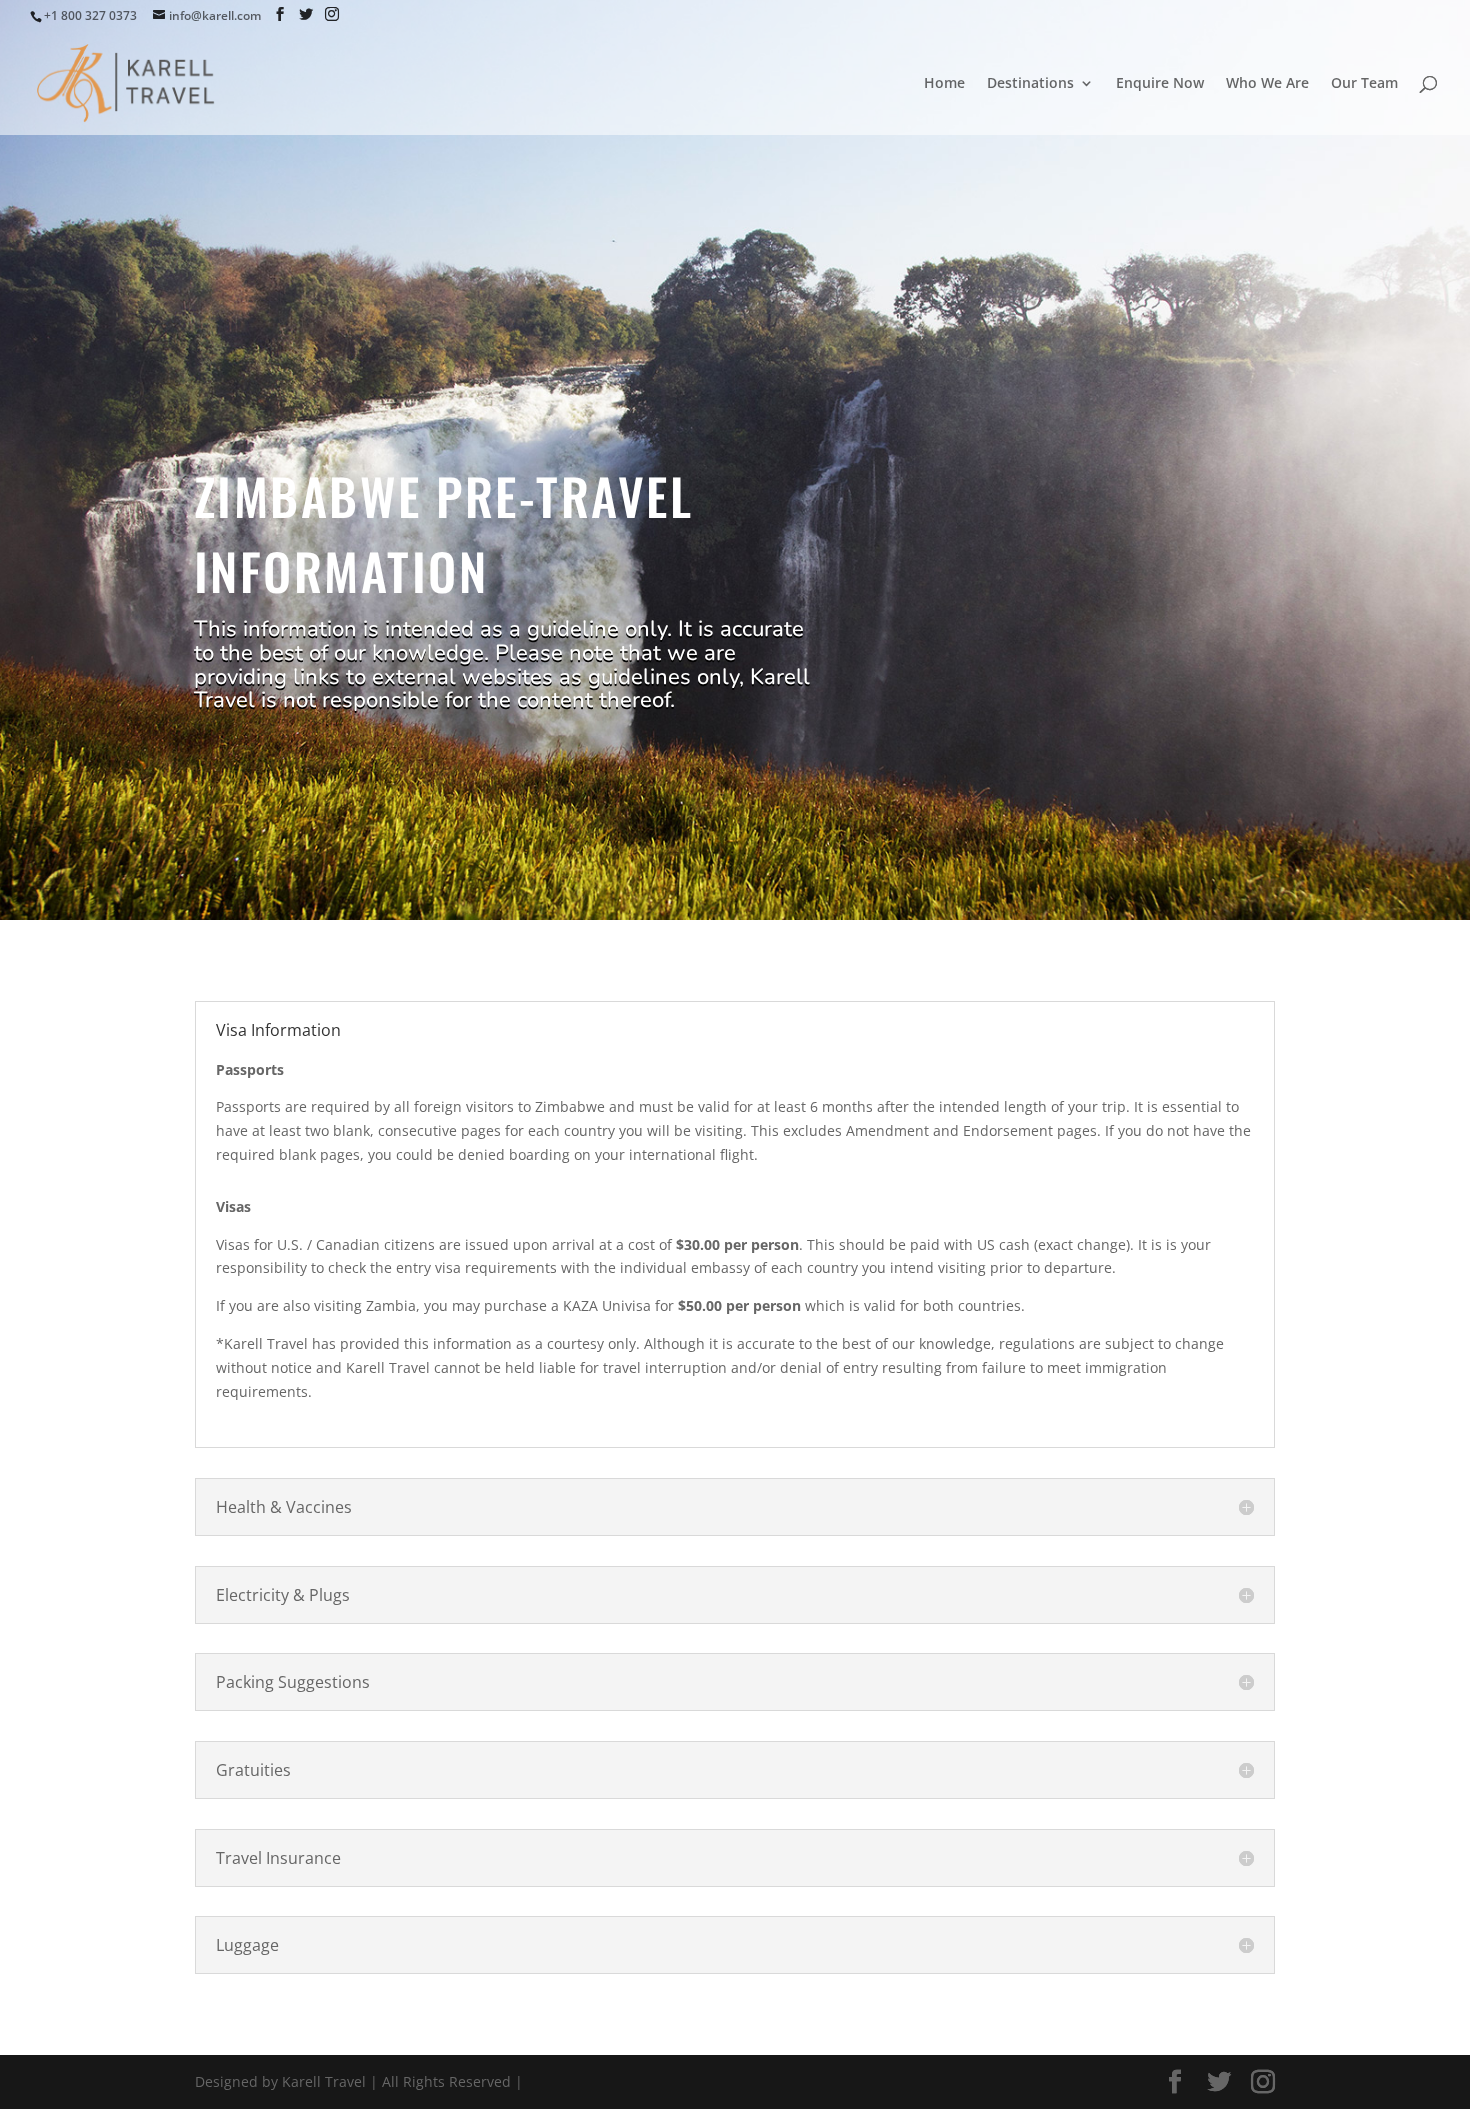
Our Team (1364, 84)
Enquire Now (1160, 84)
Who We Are (1267, 84)
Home (944, 84)
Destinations (1030, 84)
